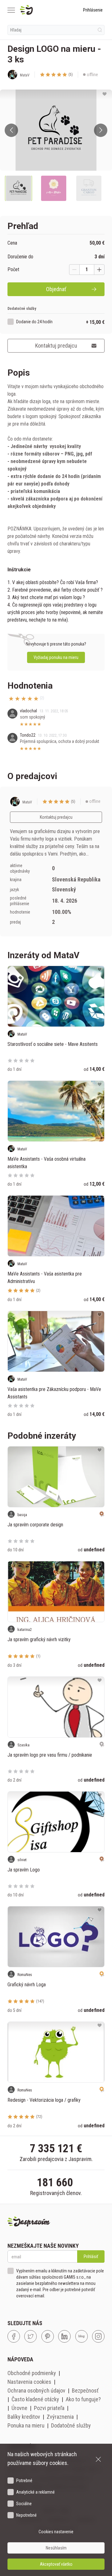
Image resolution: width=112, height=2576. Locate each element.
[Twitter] (30, 2336)
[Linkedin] (64, 2336)
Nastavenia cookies (29, 2382)
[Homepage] (41, 10)
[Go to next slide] (101, 130)
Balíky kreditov (24, 2417)
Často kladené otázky (35, 2399)
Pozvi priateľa (49, 2408)
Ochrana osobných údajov (36, 2391)
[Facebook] (14, 2336)
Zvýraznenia (60, 2417)
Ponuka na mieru (26, 2425)
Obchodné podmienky (32, 2373)
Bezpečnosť (85, 2391)
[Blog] (82, 2336)
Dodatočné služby (71, 2425)
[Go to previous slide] (11, 130)
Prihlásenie (93, 10)
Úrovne (19, 2408)
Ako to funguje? (83, 2399)
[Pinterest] (48, 2336)
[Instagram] (98, 2336)
